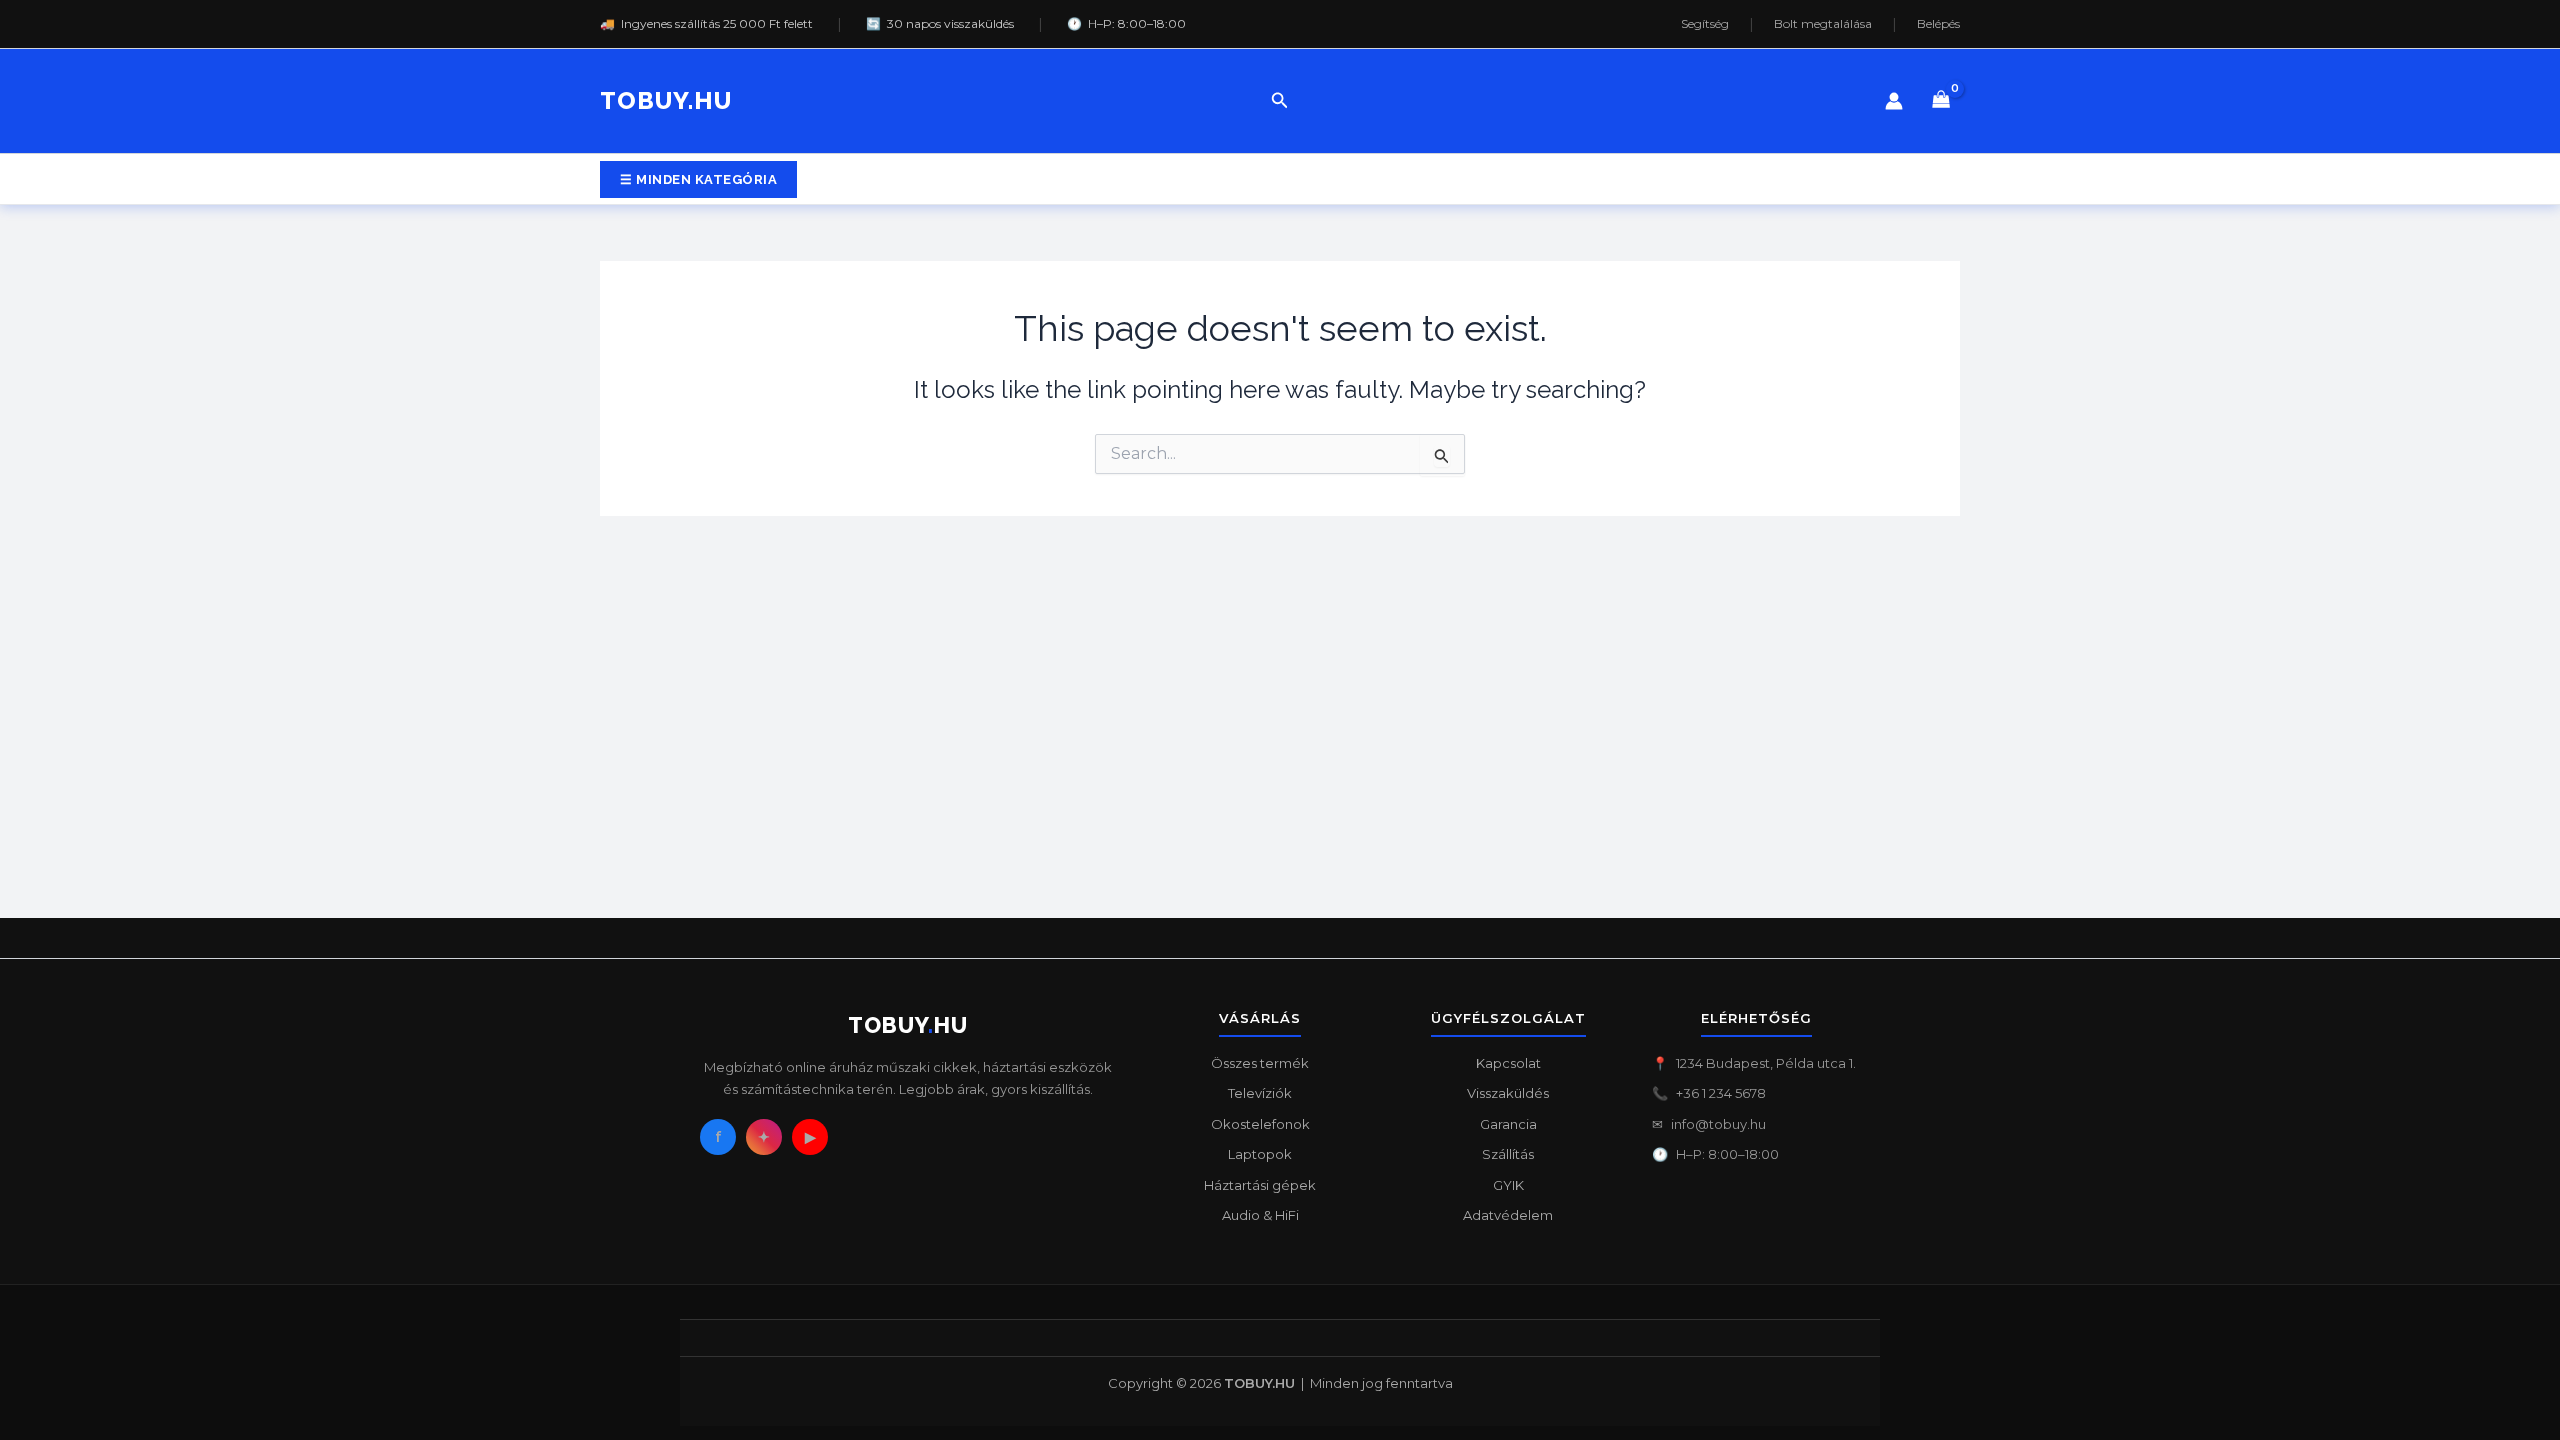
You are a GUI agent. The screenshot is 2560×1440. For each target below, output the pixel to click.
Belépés (1938, 24)
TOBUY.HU (666, 100)
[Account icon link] (1894, 101)
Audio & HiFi (1260, 1215)
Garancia (1508, 1124)
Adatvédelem (1508, 1215)
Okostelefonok (1260, 1124)
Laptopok (1260, 1154)
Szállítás (1508, 1154)
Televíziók (1260, 1093)
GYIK (1508, 1185)
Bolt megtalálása (1823, 24)
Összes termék (1260, 1063)
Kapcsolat (1508, 1063)
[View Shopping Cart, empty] (1941, 101)
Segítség (1705, 24)
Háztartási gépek (1260, 1185)
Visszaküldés (1508, 1093)
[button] (1280, 101)
